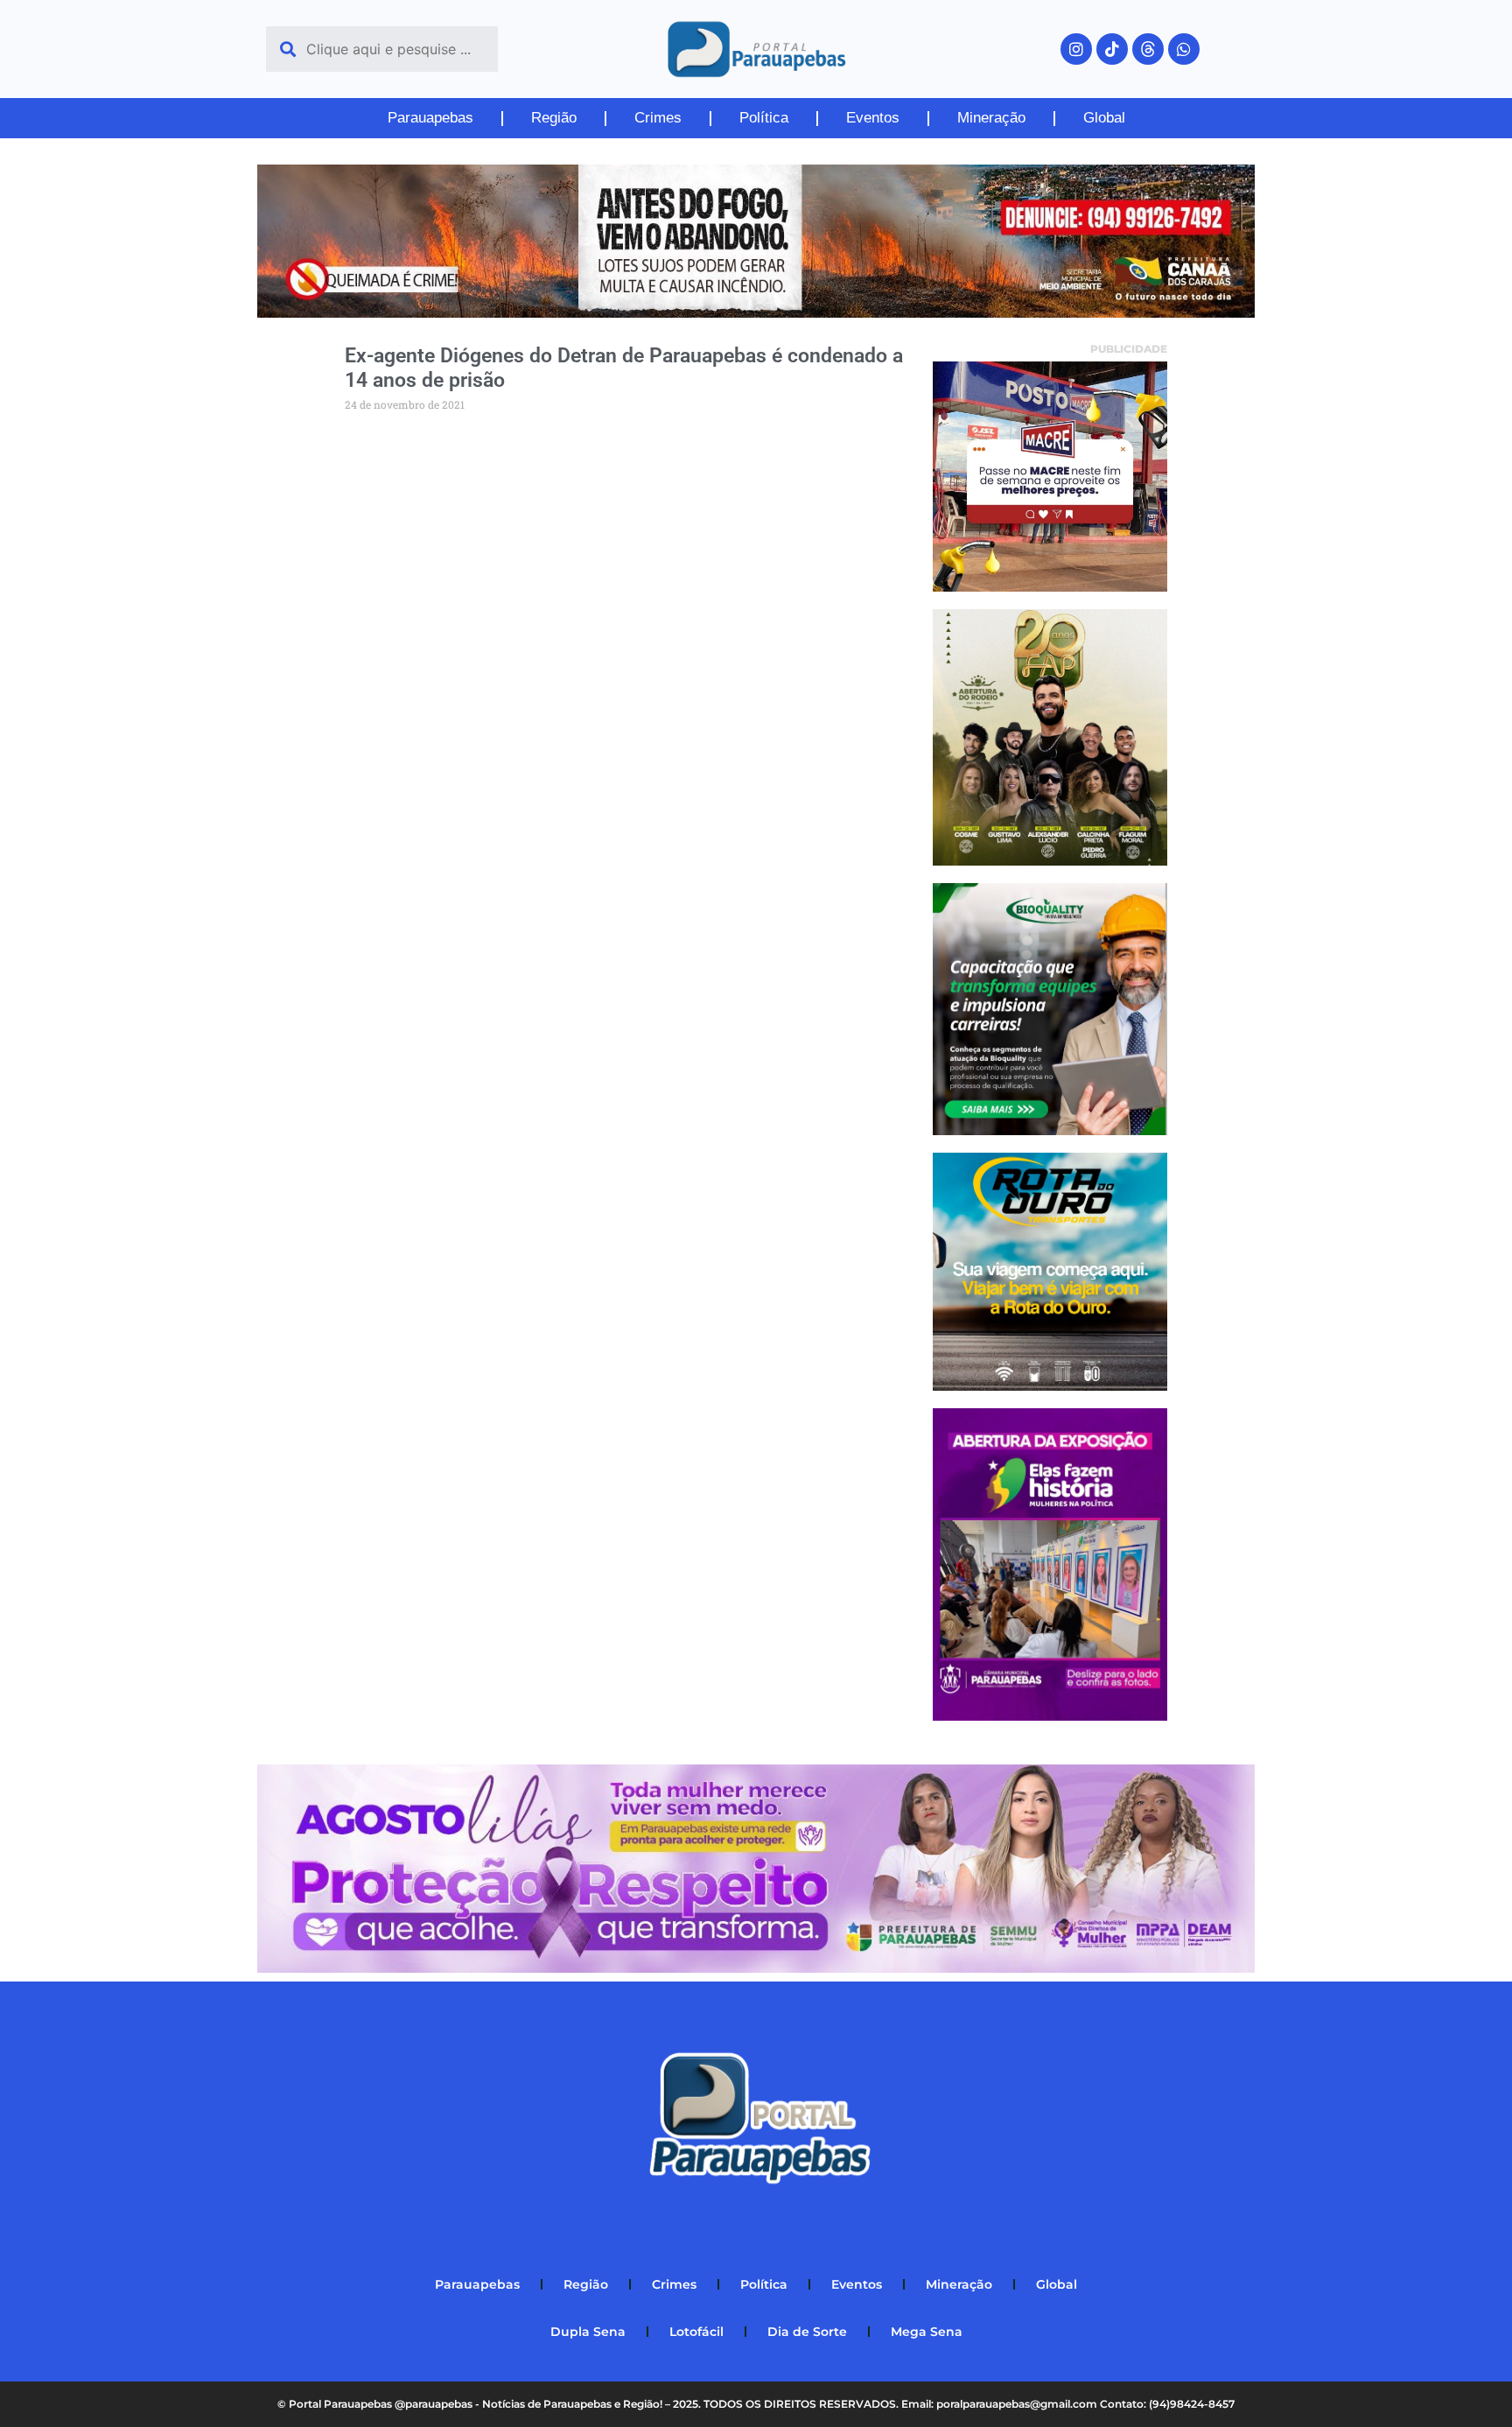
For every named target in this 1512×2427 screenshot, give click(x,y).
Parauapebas (430, 118)
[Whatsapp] (1184, 49)
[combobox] (382, 49)
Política (764, 118)
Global (1104, 118)
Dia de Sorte (807, 2332)
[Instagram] (1076, 49)
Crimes (658, 118)
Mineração (991, 118)
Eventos (873, 118)
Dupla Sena (588, 2332)
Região (554, 118)
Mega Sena (927, 2332)
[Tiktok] (1112, 49)
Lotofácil (696, 2332)
